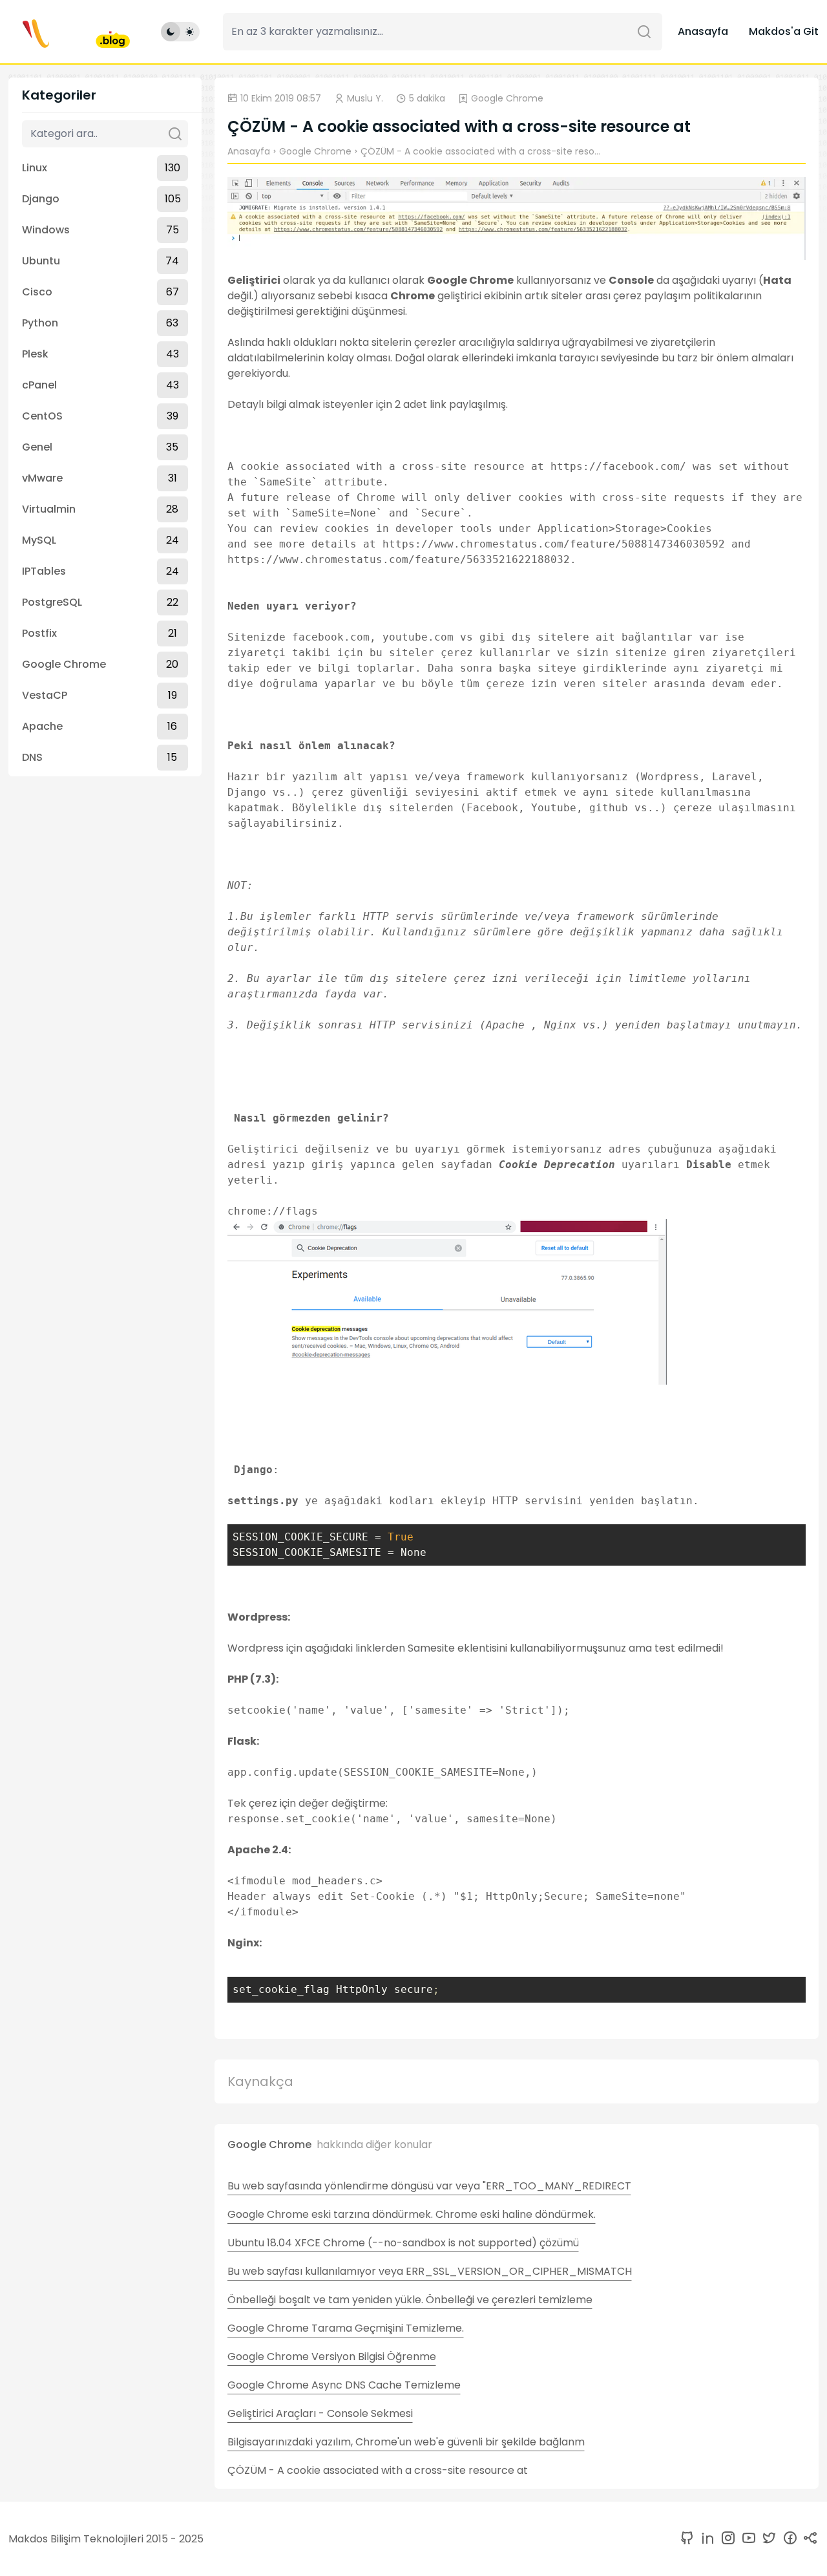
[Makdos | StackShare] (808, 2539)
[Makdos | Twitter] (767, 2539)
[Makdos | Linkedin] (705, 2539)
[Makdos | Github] (687, 2539)
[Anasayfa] (69, 32)
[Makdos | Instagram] (726, 2539)
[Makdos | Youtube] (746, 2539)
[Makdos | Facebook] (788, 2539)
